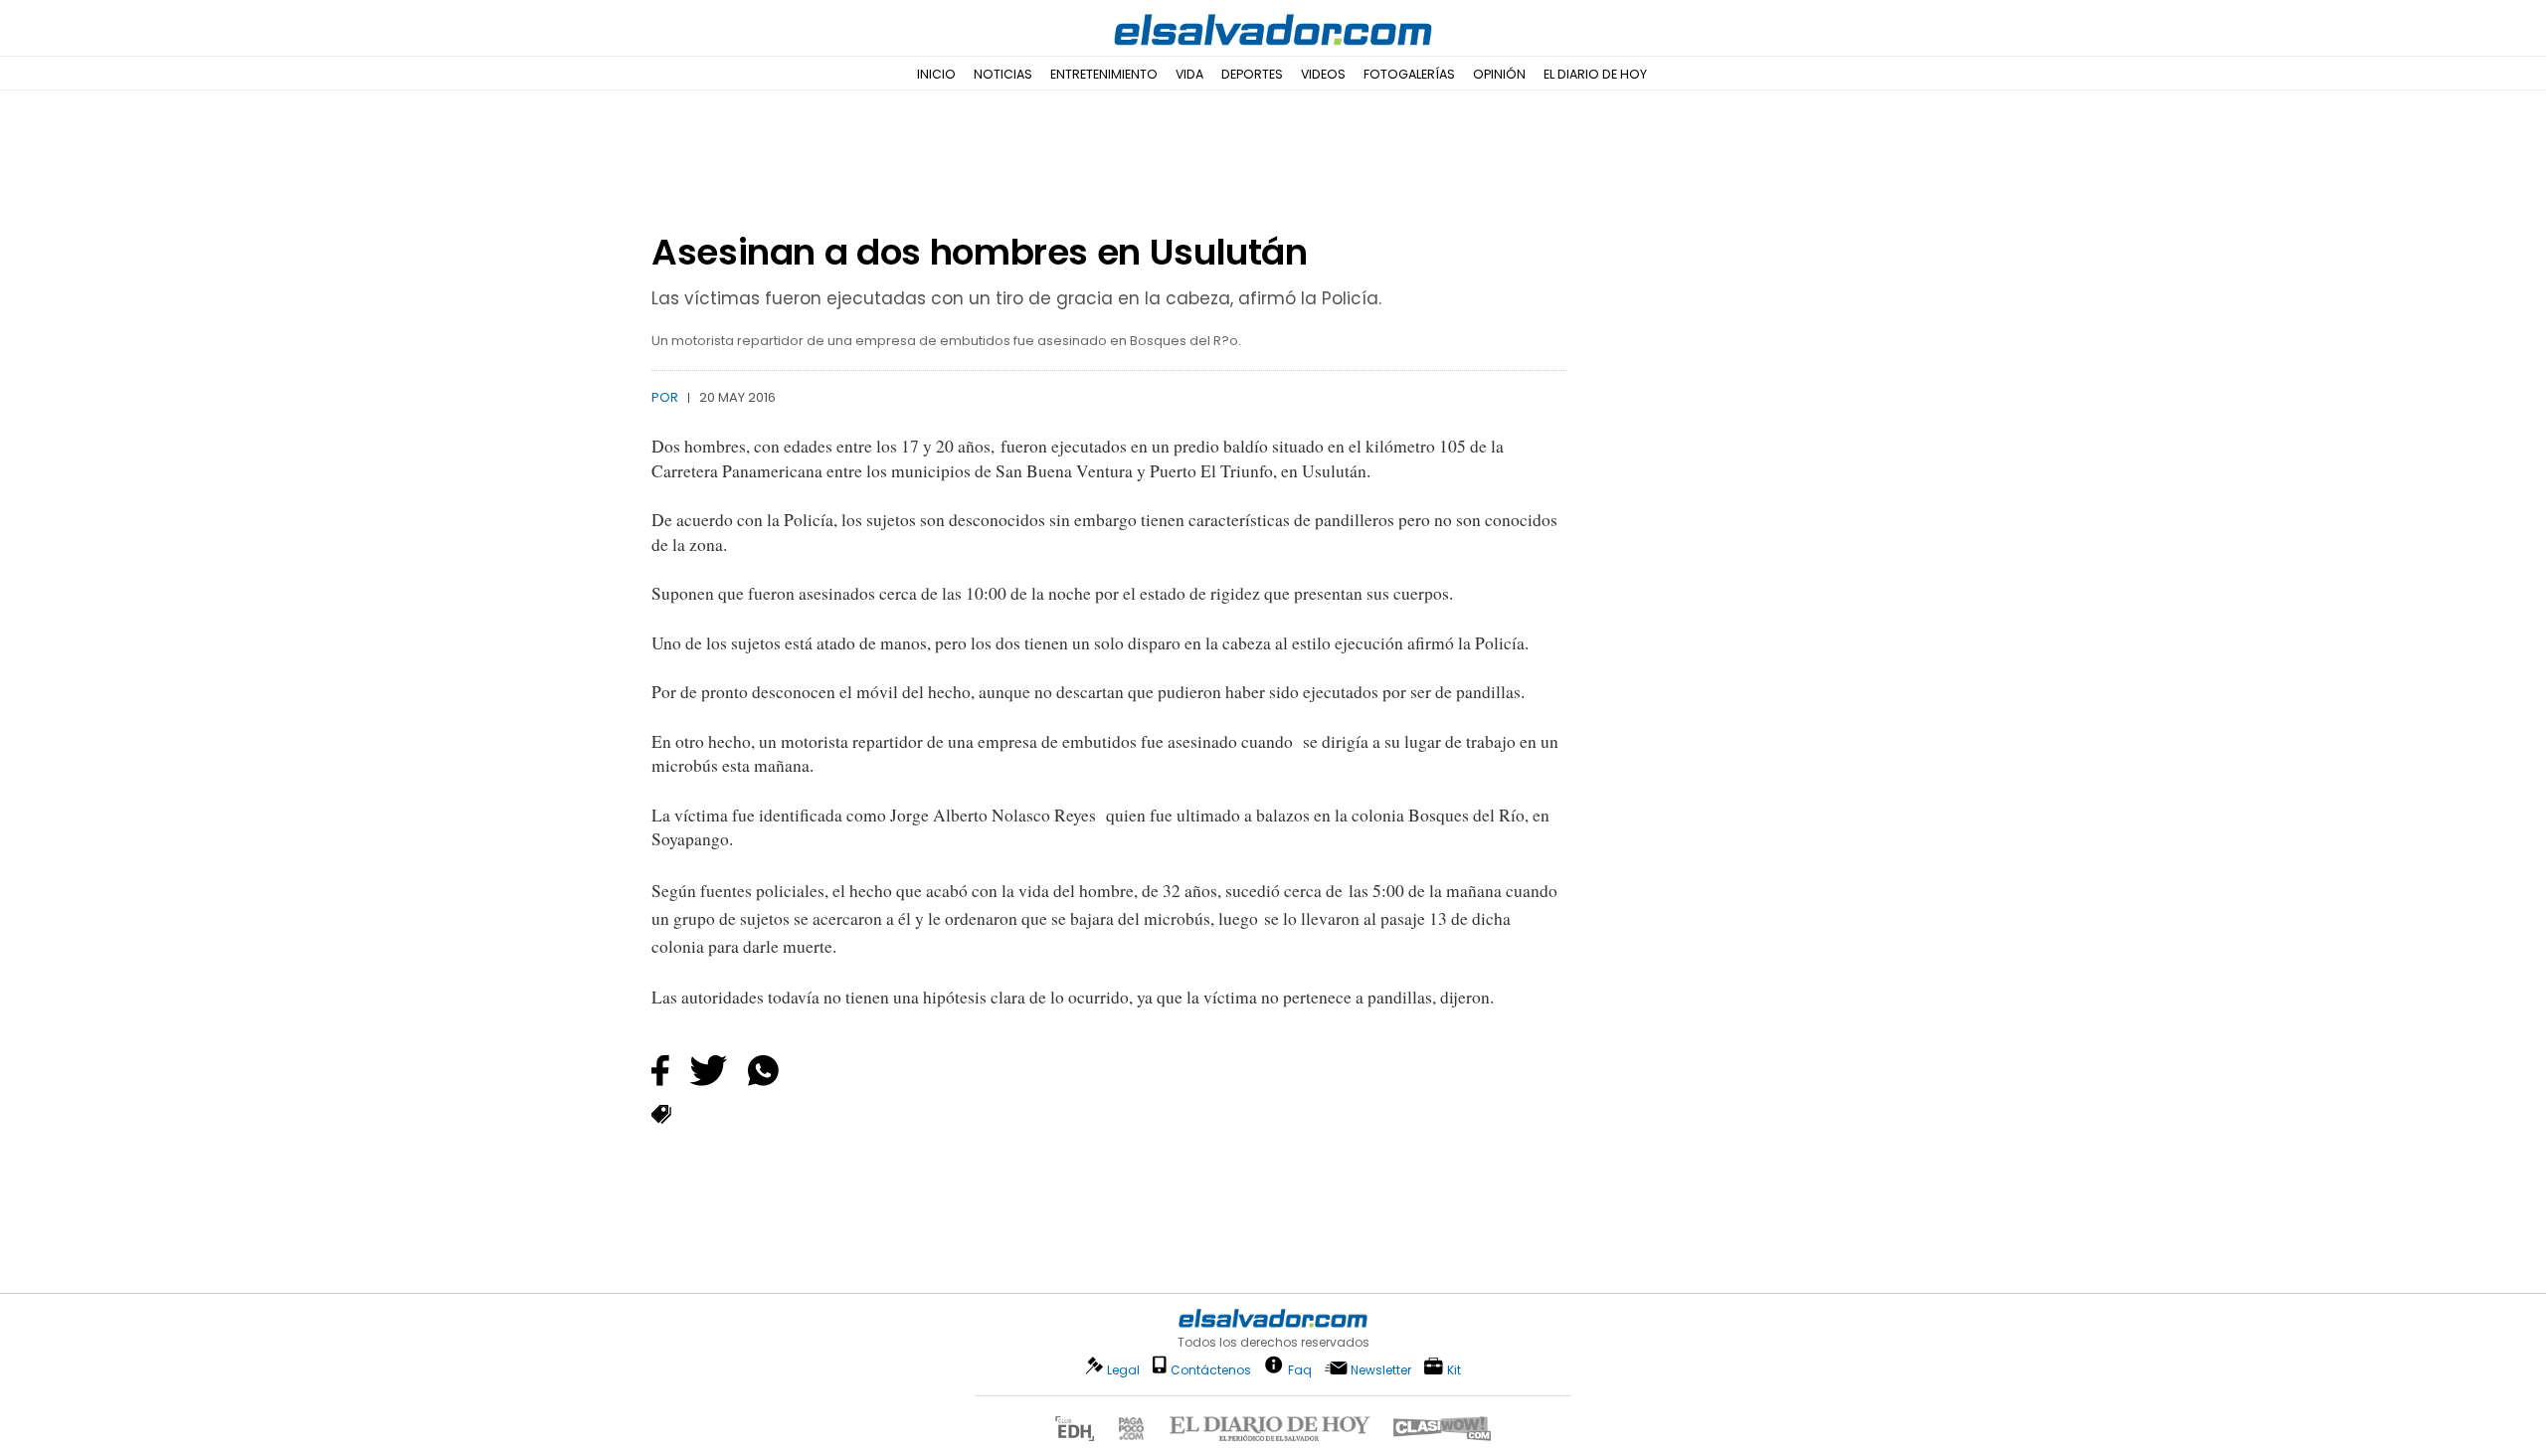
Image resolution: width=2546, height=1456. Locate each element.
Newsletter (1381, 1370)
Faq (1300, 1369)
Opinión (1499, 74)
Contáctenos (1211, 1370)
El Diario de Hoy (1595, 74)
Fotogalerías (1409, 74)
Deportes (1252, 74)
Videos (1323, 74)
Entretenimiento (1104, 74)
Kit (1454, 1369)
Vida (1189, 74)
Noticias (1003, 74)
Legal (1123, 1370)
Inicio (936, 74)
